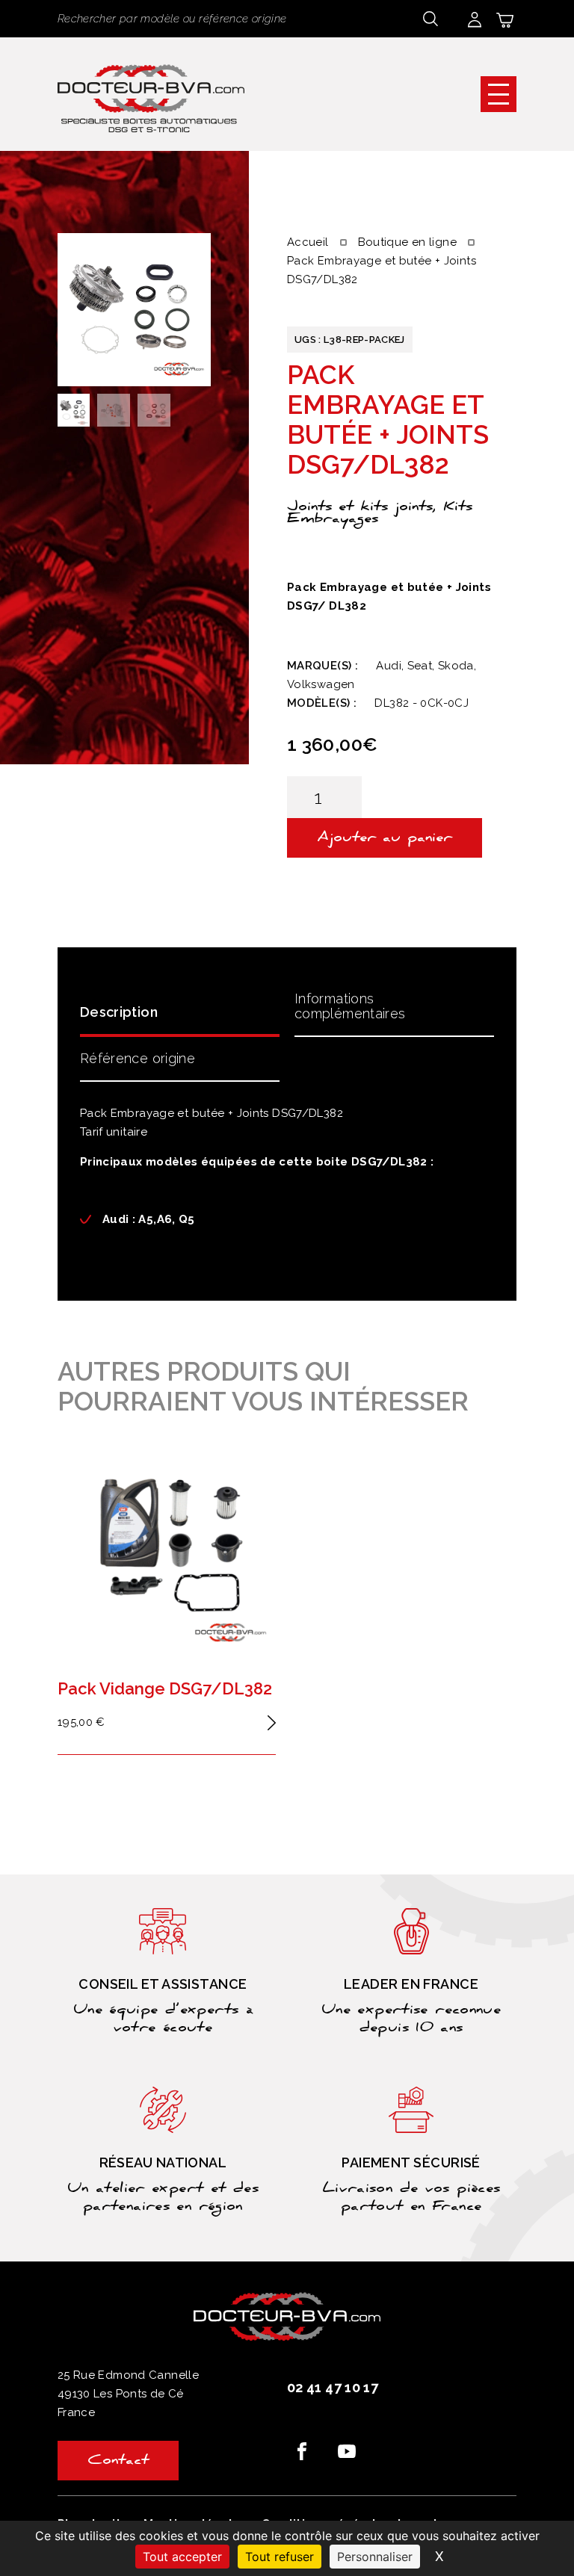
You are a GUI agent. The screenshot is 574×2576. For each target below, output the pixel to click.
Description (119, 1012)
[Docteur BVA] (151, 94)
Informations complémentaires (350, 1006)
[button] (499, 94)
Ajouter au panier (385, 839)
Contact (118, 2462)
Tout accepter (182, 2557)
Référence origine (138, 1058)
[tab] (180, 1011)
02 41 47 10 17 (333, 2387)
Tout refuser (280, 2557)
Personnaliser (375, 2557)
